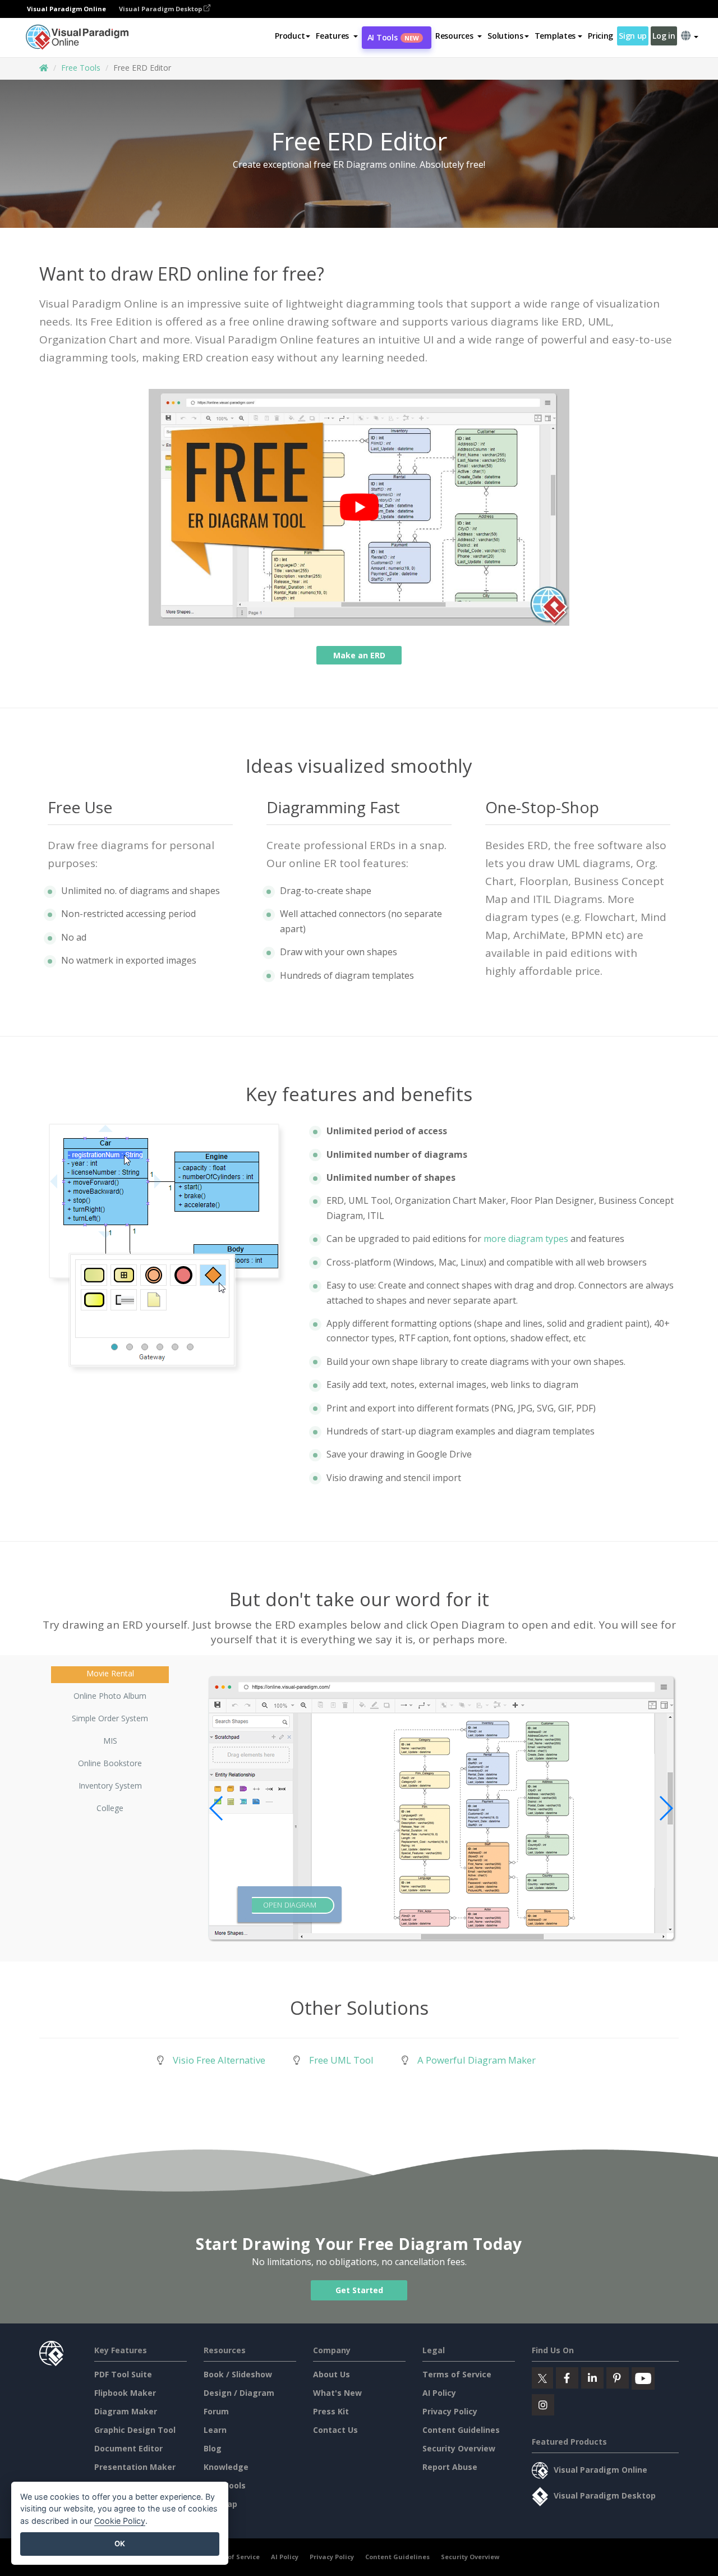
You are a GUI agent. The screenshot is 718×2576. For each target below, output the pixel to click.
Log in (664, 36)
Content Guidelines (461, 2430)
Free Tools (81, 68)
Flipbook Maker (125, 2393)
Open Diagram (290, 1906)
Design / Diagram (239, 2393)
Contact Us (335, 2430)
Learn (215, 2430)
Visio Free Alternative (219, 2060)
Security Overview (459, 2448)
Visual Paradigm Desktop (161, 9)
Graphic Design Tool (135, 2430)
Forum (216, 2411)
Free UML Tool (341, 2060)
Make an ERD (359, 655)
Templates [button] (555, 36)
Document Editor (128, 2448)
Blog (213, 2448)
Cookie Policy (120, 2521)
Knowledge (226, 2467)
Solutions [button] (505, 36)
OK (120, 2543)
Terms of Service (457, 2374)
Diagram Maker (126, 2411)
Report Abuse (450, 2467)
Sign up (633, 36)
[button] (337, 36)
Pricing (600, 36)
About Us (332, 2374)
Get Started (359, 2291)
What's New (337, 2393)
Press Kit (331, 2411)
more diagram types (526, 1239)
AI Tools (393, 37)
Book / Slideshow (238, 2374)
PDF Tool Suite (123, 2374)
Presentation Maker (135, 2467)
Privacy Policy (450, 2411)
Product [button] (290, 36)
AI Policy (439, 2393)
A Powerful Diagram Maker (477, 2060)
